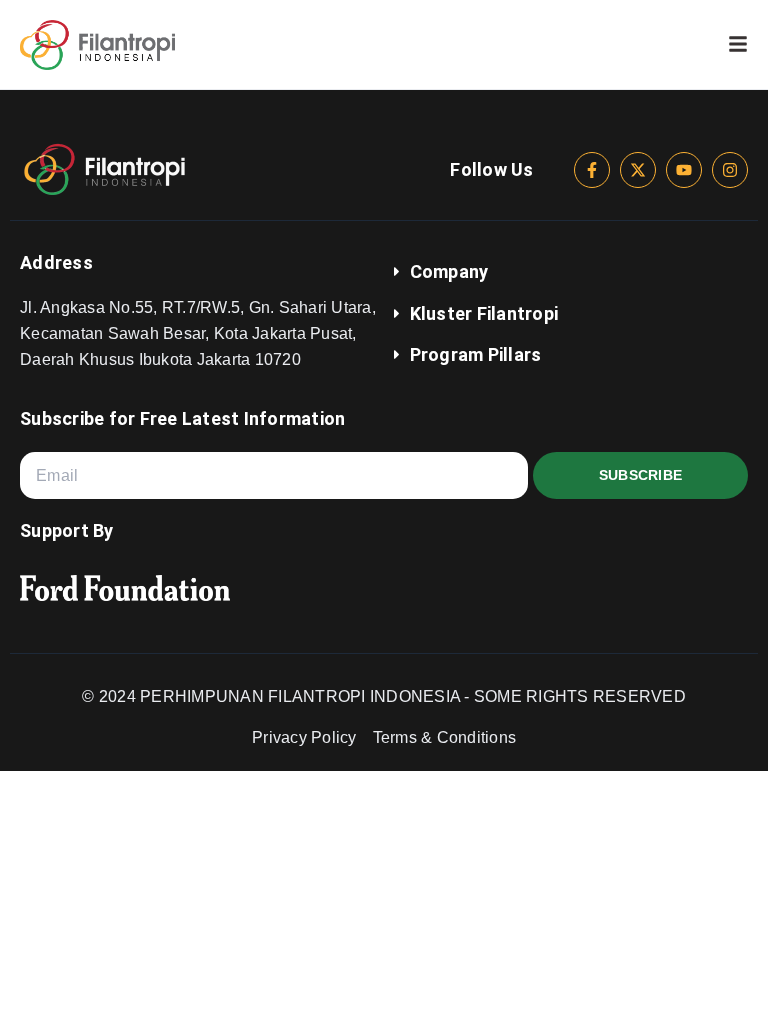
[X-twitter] (638, 170)
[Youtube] (684, 170)
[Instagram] (730, 170)
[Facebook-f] (592, 170)
